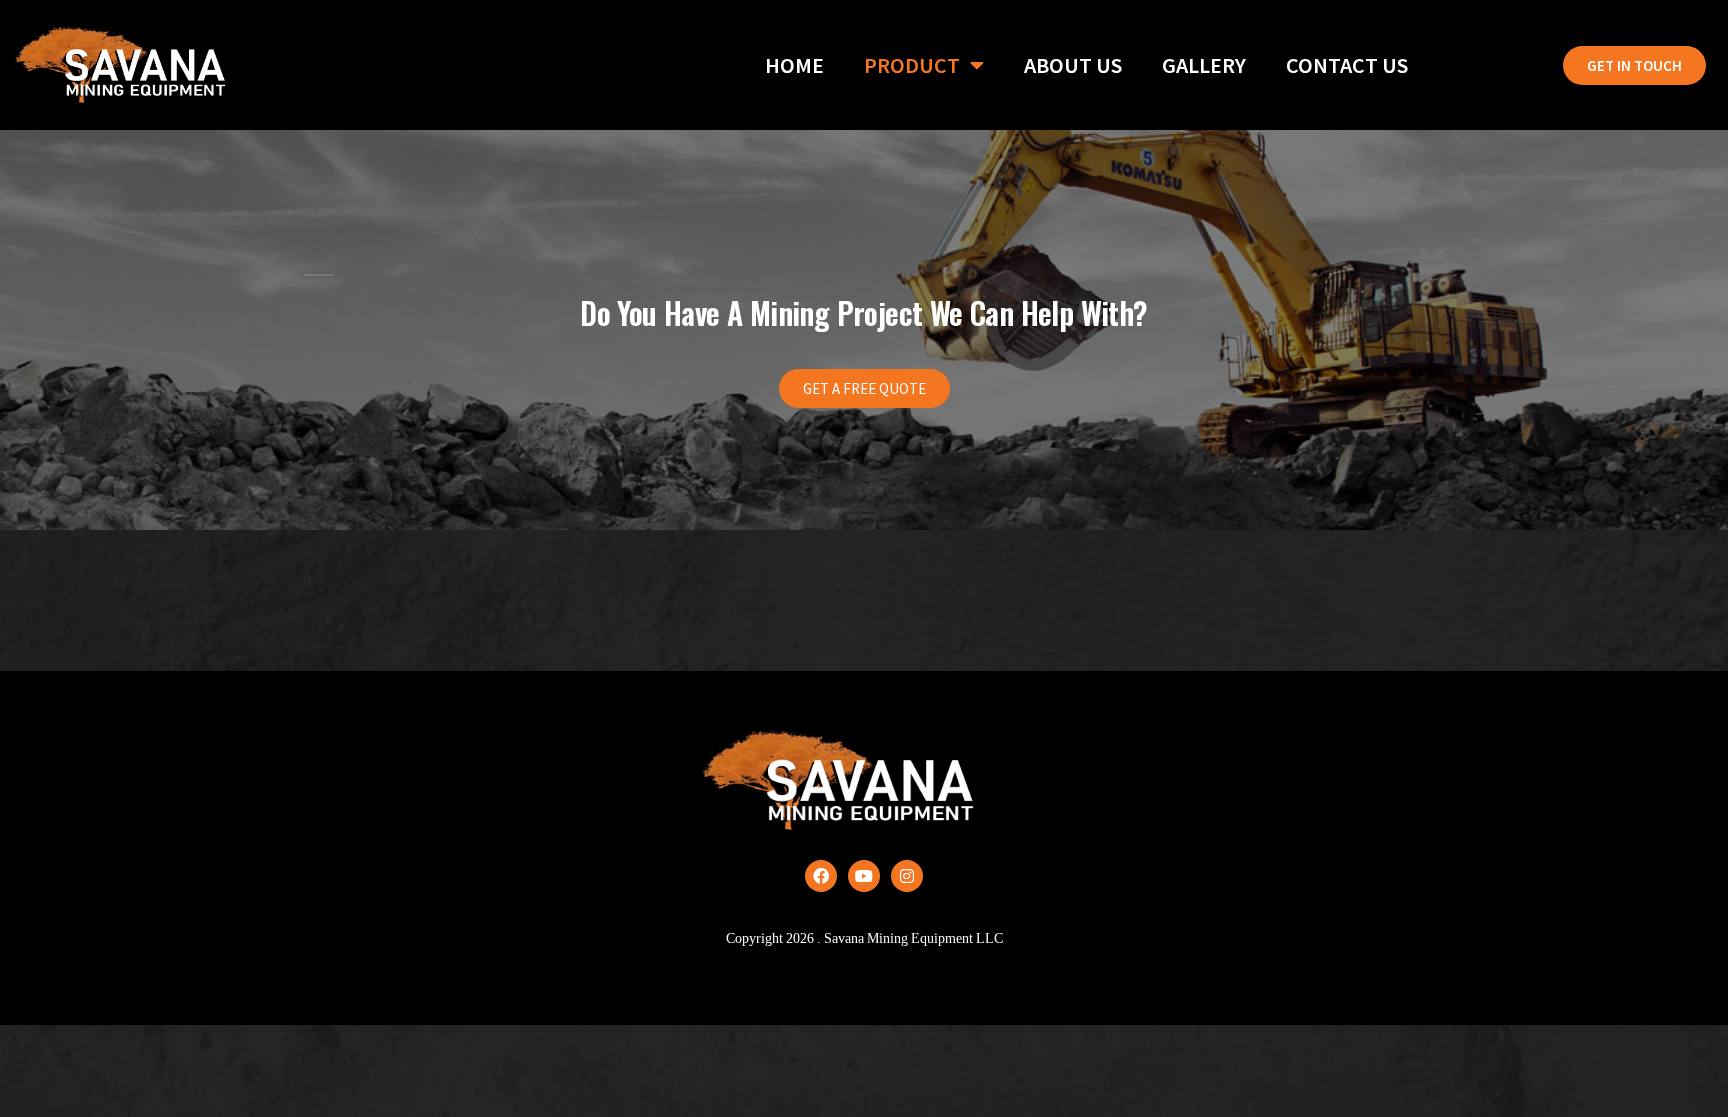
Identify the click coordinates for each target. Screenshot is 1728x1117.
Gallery (1204, 65)
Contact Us (1347, 65)
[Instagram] (907, 876)
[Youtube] (864, 876)
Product (912, 65)
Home (794, 65)
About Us (1073, 65)
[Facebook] (821, 876)
